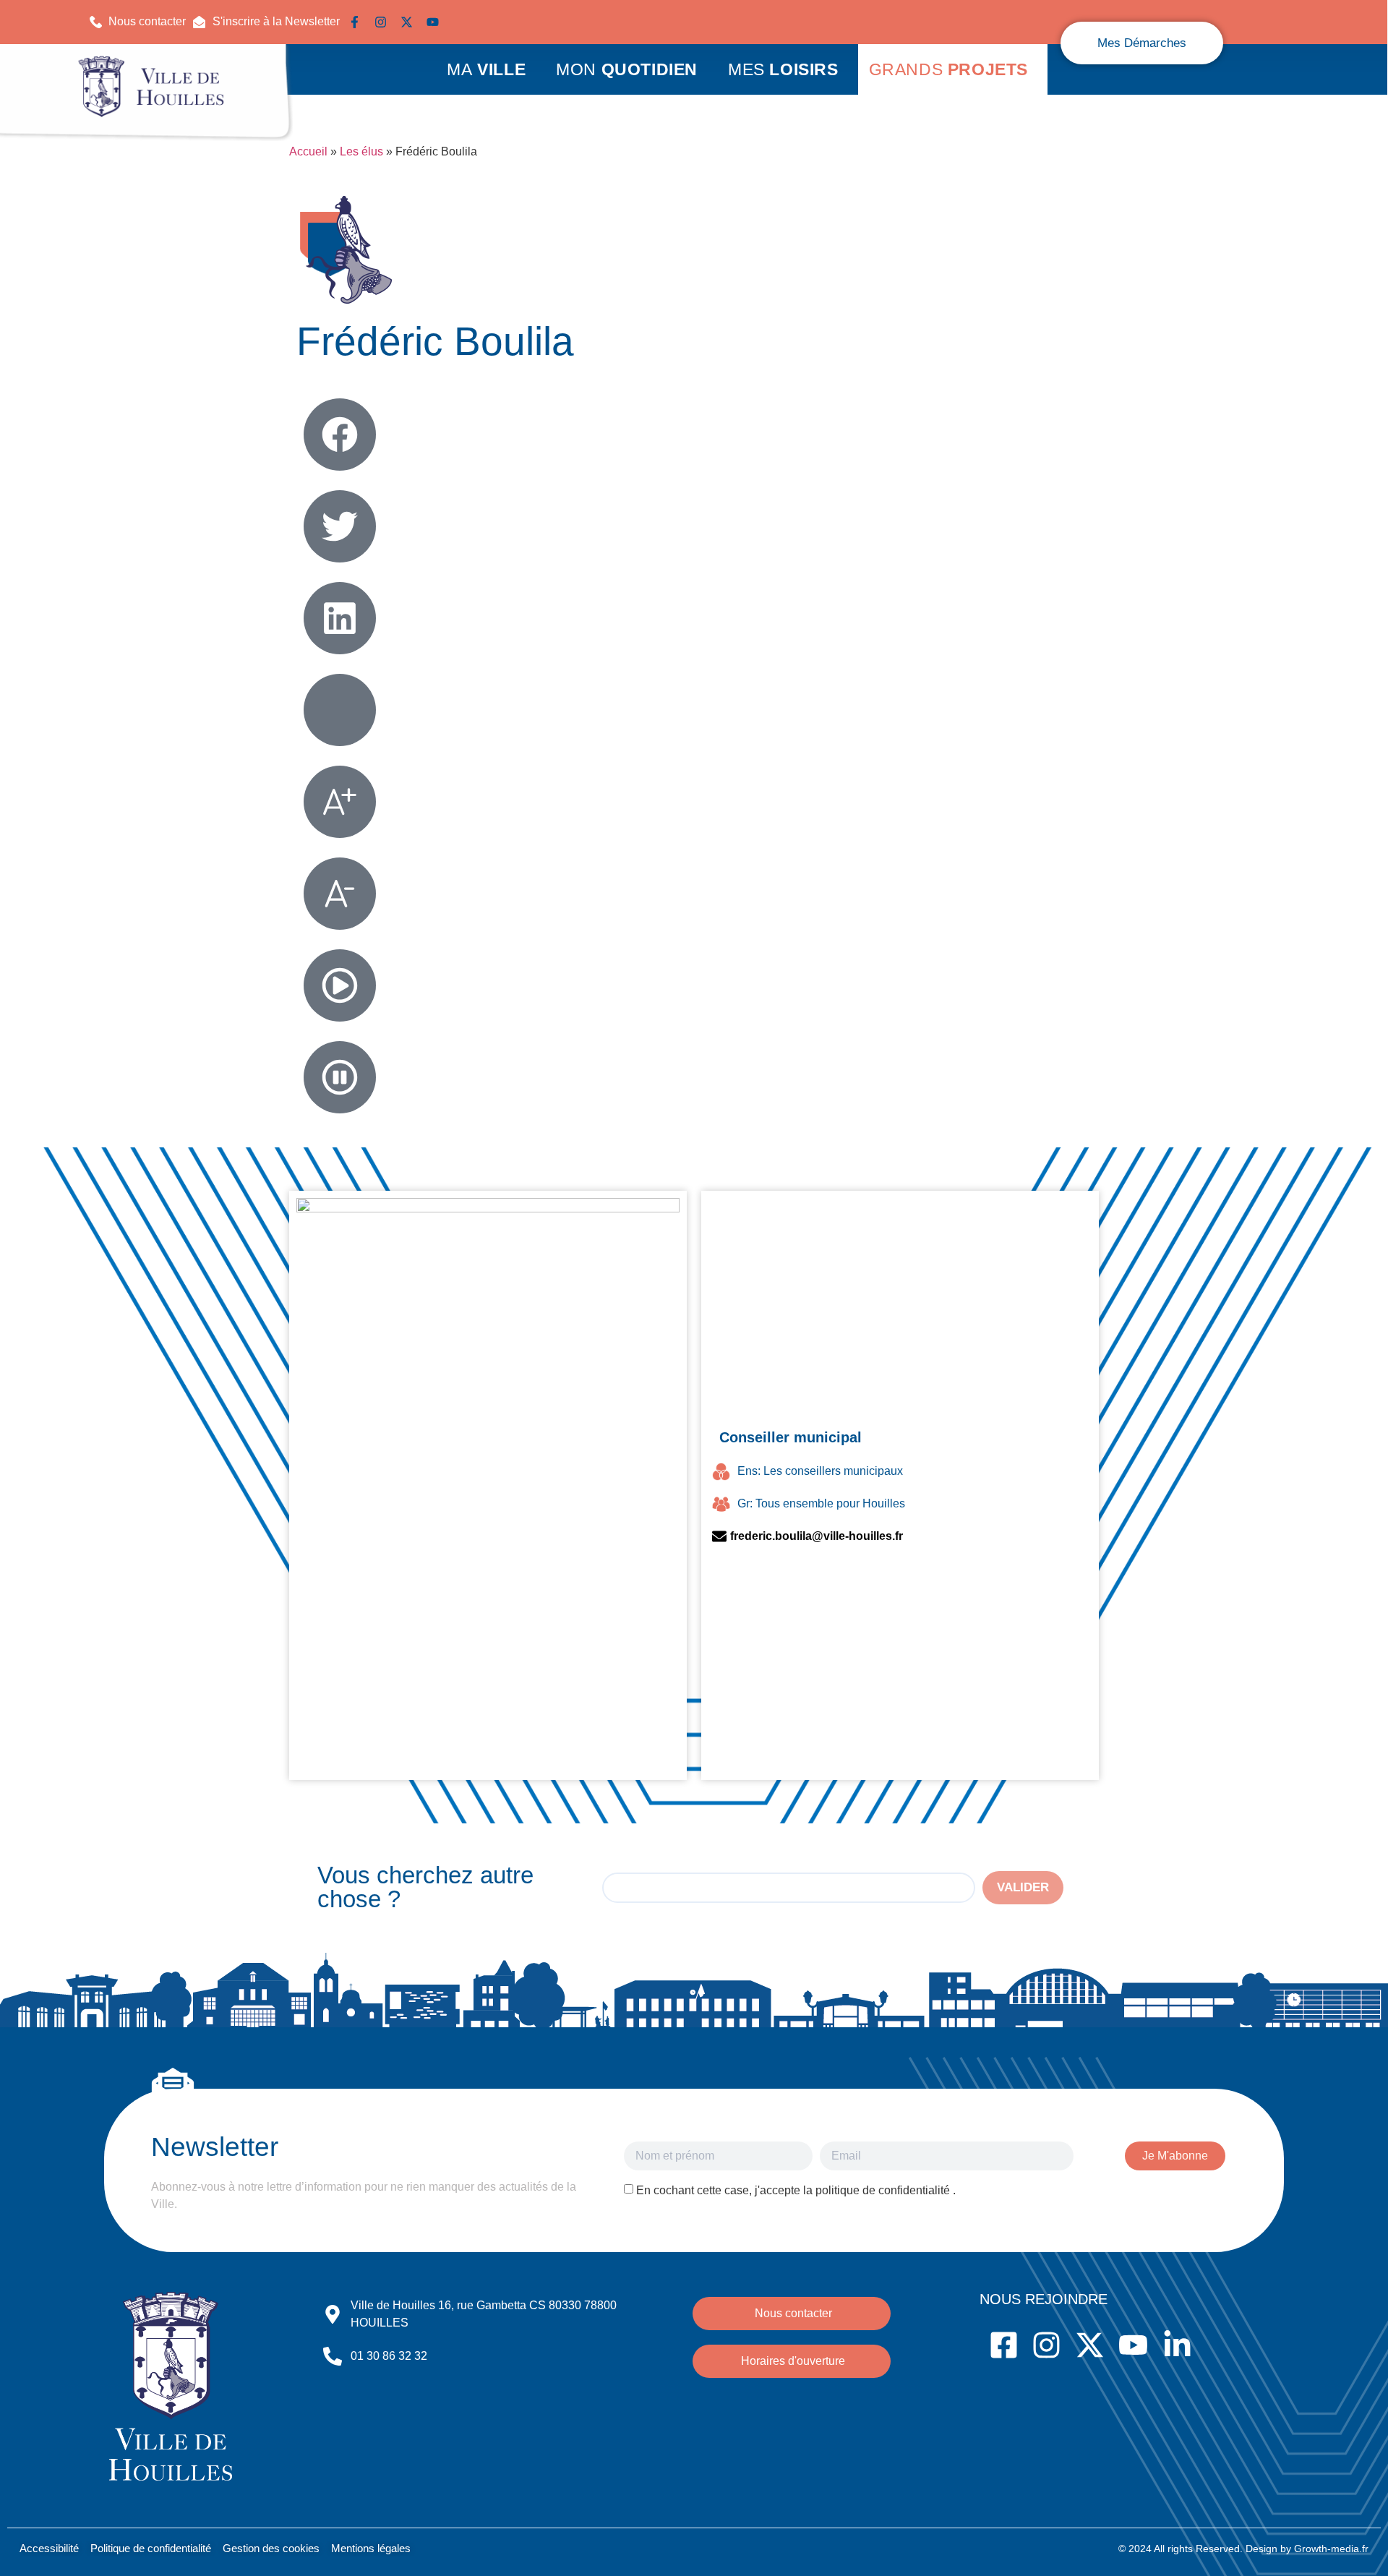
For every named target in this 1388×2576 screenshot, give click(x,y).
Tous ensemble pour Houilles (830, 1503)
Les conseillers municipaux (833, 1471)
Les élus (361, 151)
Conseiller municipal (791, 1437)
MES (783, 69)
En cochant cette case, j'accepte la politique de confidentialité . (796, 2190)
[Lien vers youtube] (436, 22)
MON (627, 69)
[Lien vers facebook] (358, 22)
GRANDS (948, 69)
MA (486, 69)
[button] (266, 22)
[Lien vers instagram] (384, 22)
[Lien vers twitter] (410, 22)
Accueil (308, 151)
